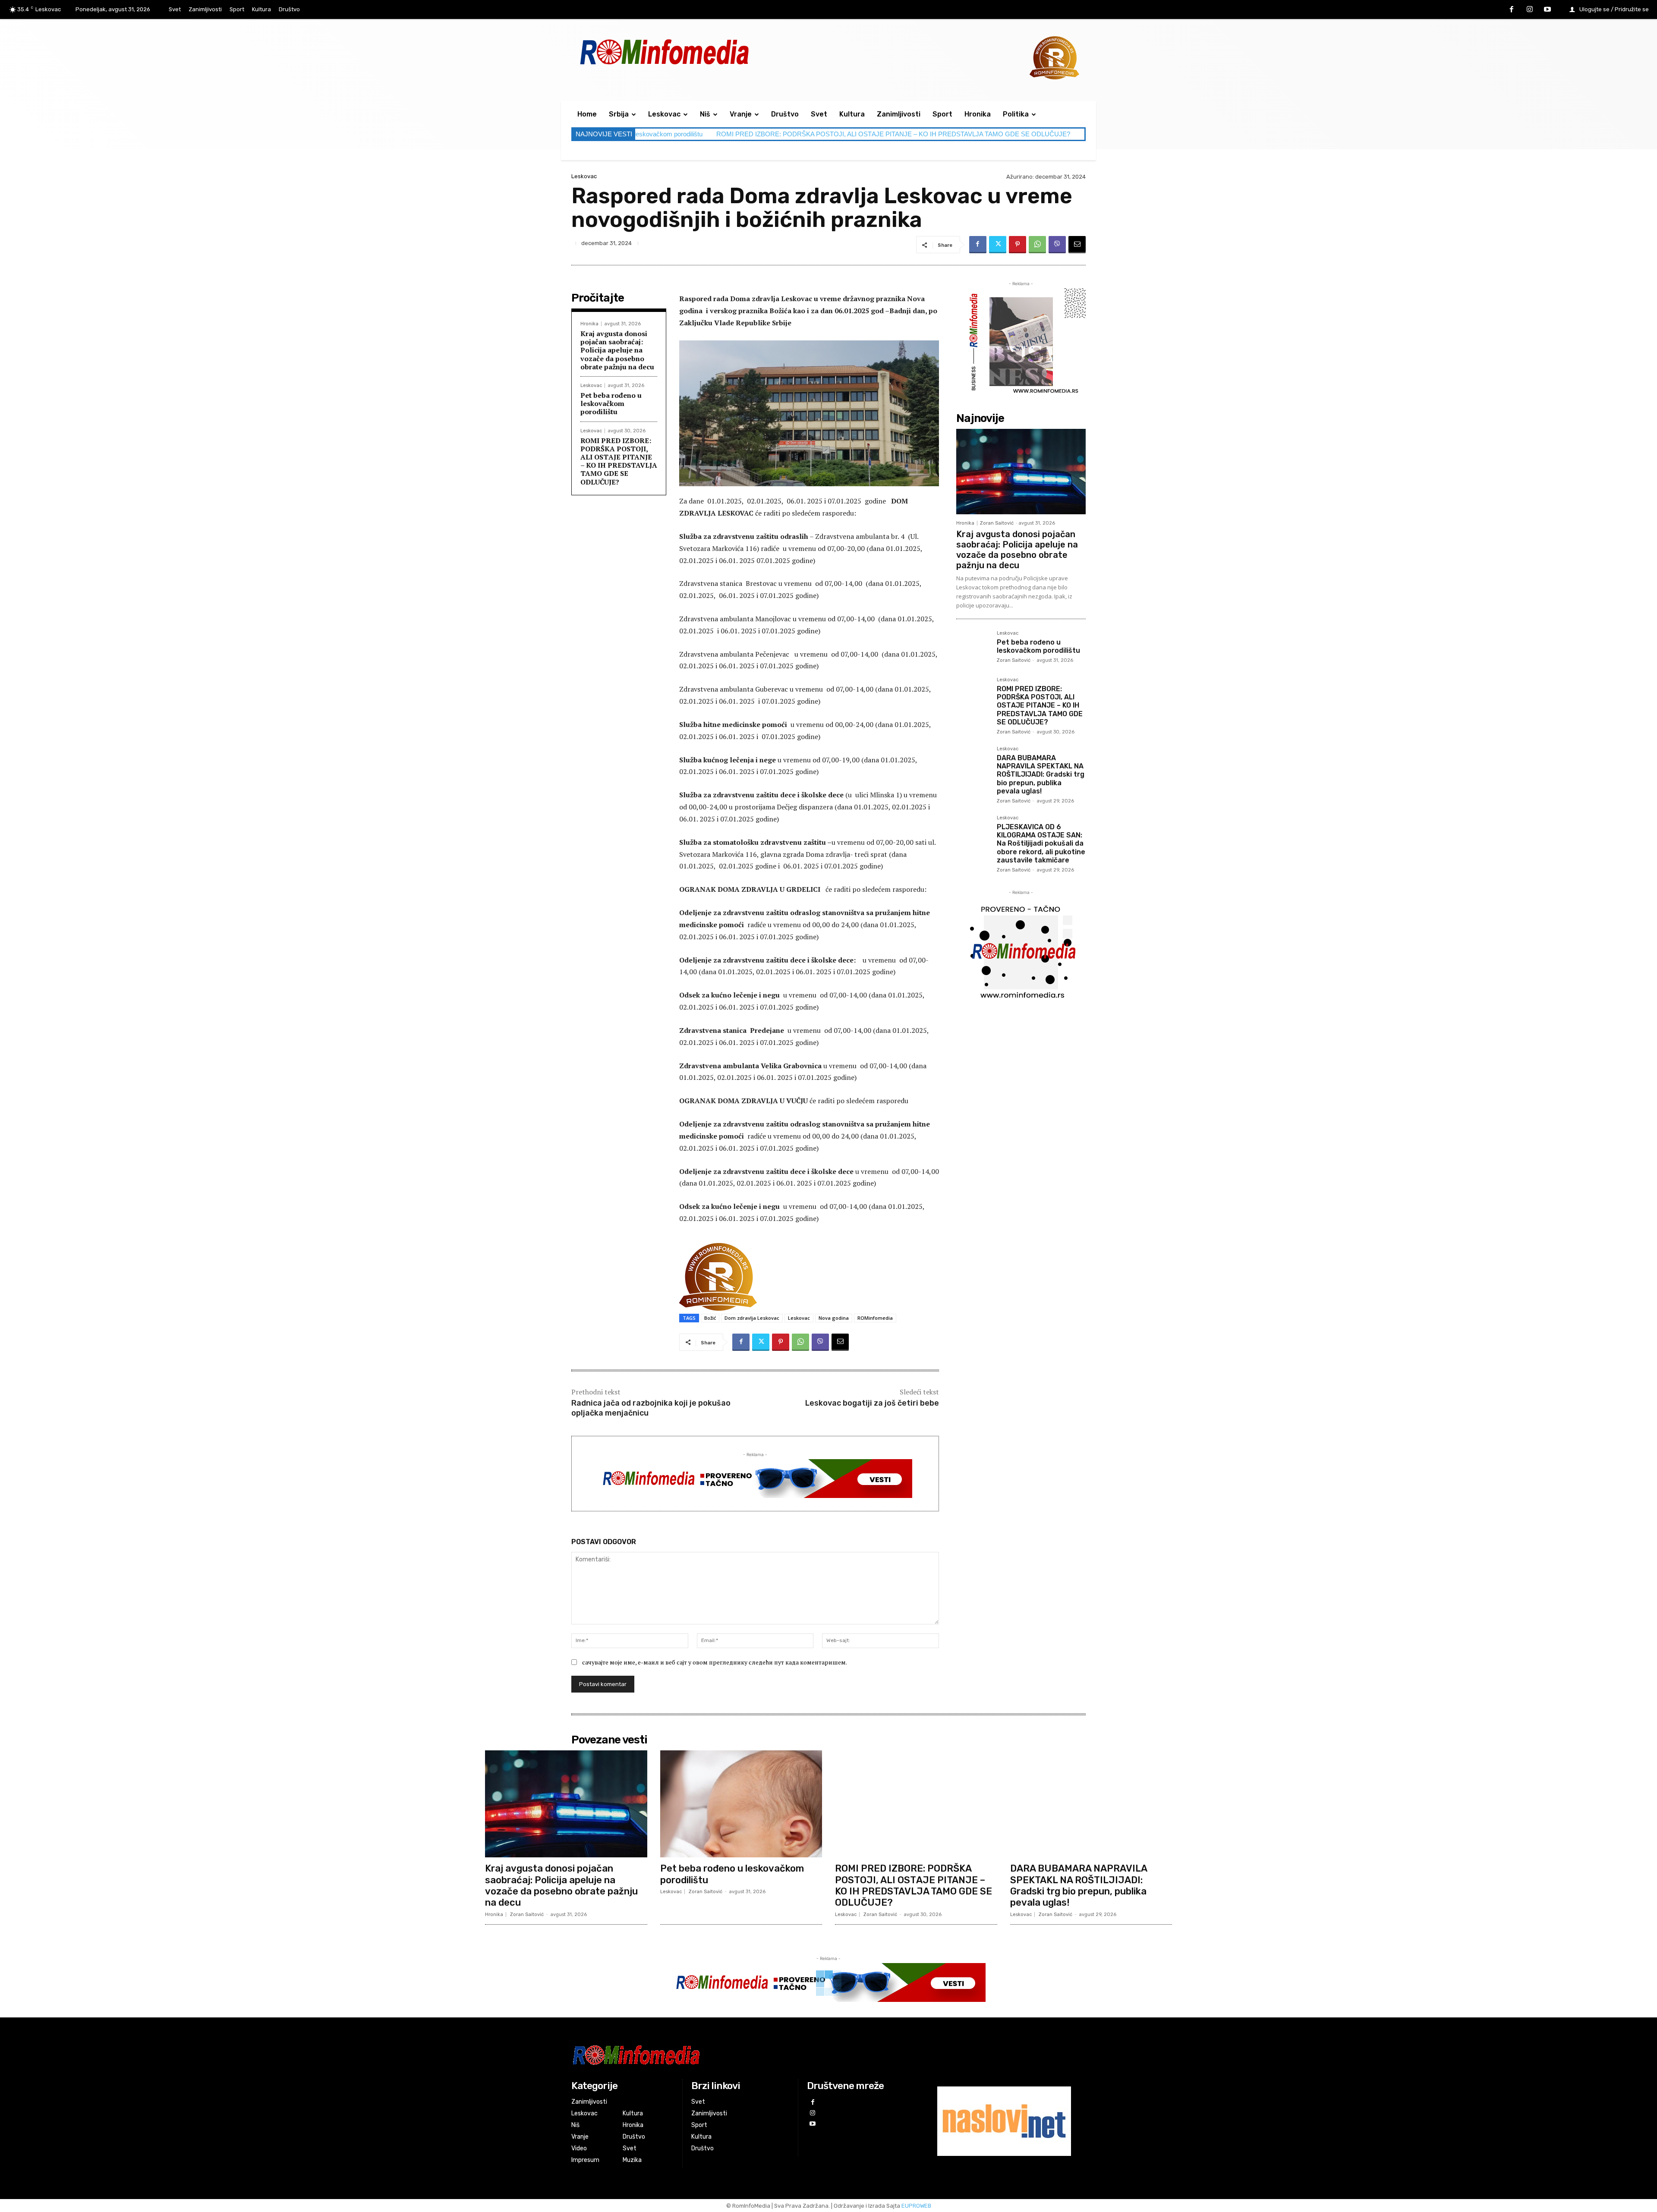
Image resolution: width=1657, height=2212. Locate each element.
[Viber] (1057, 245)
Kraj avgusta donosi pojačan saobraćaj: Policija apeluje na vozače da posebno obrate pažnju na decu (617, 350)
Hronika (589, 324)
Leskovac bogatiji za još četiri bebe (872, 1403)
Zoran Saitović (997, 523)
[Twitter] (998, 245)
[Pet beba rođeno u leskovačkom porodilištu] (973, 648)
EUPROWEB (916, 2206)
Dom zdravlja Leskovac (752, 1318)
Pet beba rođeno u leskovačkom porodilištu (611, 403)
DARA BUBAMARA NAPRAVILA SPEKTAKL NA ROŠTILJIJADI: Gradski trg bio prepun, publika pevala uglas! (1033, 134)
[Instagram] (1530, 10)
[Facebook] (1512, 10)
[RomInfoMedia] (741, 2055)
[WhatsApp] (1037, 245)
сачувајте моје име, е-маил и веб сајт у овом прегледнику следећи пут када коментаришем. (715, 1662)
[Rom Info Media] (703, 52)
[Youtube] (1547, 10)
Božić (710, 1318)
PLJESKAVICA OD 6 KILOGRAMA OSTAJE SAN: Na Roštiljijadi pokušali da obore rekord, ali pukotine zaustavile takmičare (1041, 843)
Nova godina (834, 1318)
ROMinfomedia (875, 1318)
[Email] (1077, 245)
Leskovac (584, 176)
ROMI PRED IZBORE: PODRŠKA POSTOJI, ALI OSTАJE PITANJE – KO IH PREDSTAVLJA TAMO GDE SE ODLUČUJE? (688, 134)
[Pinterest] (1018, 245)
